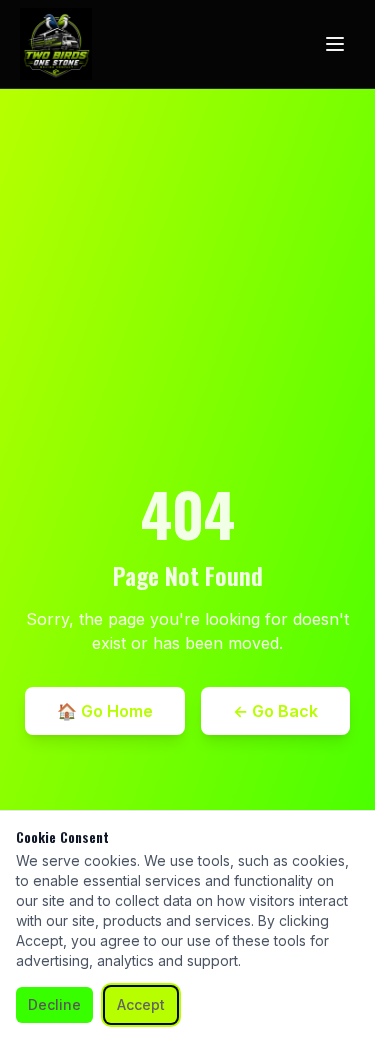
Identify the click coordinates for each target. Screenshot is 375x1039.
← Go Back (275, 711)
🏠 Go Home (105, 711)
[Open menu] (335, 44)
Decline (54, 1004)
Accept (141, 1004)
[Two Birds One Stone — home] (56, 44)
